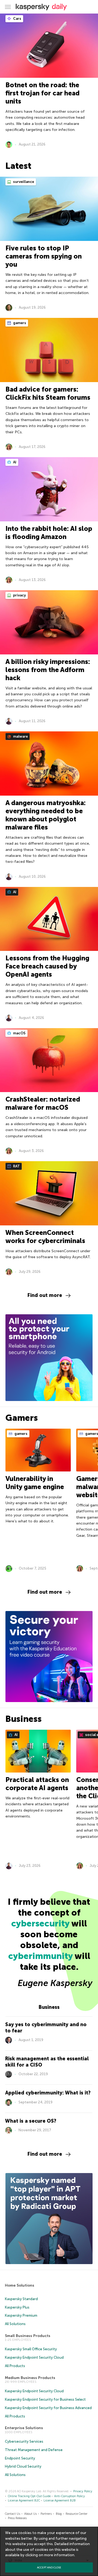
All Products (15, 2366)
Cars (17, 19)
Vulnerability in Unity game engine (35, 1483)
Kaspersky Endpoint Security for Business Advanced (48, 2408)
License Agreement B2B (60, 2501)
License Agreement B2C (24, 2501)
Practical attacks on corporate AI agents (37, 1784)
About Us (30, 2514)
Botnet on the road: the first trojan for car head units (42, 93)
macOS (19, 1033)
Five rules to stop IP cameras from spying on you (44, 256)
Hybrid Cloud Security (23, 2466)
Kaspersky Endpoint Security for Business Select (45, 2399)
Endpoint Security (20, 2458)
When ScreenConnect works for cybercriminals (45, 1237)
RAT (16, 1166)
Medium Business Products (30, 2378)
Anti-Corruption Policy (70, 2496)
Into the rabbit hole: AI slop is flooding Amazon (49, 533)
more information (59, 2555)
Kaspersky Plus (17, 2307)
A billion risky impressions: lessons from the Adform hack (48, 670)
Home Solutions (20, 2285)
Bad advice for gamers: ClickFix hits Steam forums (48, 393)
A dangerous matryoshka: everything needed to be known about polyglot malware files (46, 815)
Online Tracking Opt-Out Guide (29, 2496)
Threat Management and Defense (34, 2450)
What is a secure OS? (31, 2121)
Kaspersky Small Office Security (31, 2349)
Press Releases (17, 2518)
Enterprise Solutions (24, 2428)
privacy (19, 595)
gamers (19, 323)
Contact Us (13, 2514)
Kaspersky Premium (21, 2315)
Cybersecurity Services (24, 2441)
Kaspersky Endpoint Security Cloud (34, 2357)
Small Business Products (28, 2336)
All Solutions (15, 2324)
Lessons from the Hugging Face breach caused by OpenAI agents (47, 966)
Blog (59, 2514)
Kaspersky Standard (21, 2299)
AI (14, 462)
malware (20, 736)
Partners (46, 2514)
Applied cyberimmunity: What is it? (48, 2093)
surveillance (23, 182)
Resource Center (76, 2514)
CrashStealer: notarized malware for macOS (43, 1103)
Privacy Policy (83, 2491)
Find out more (45, 1295)
